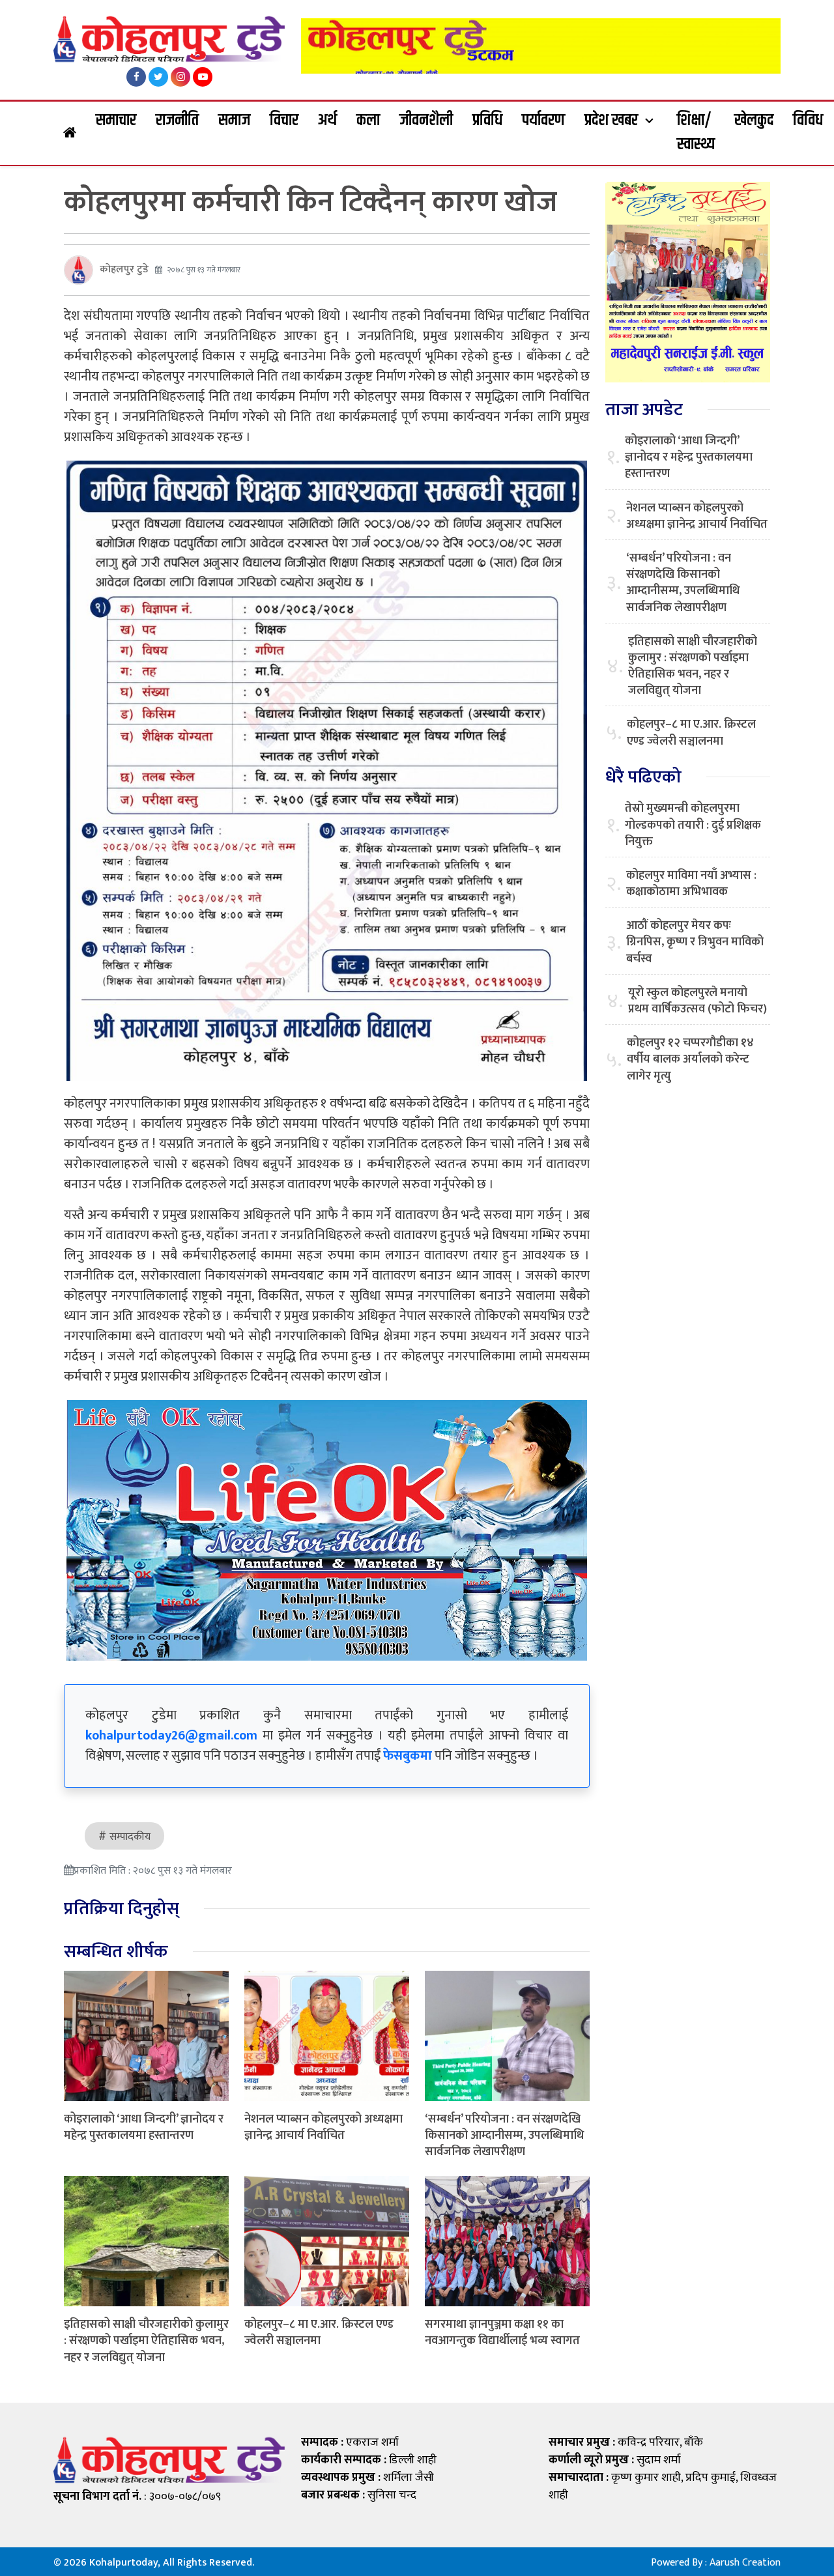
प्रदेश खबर (611, 121)
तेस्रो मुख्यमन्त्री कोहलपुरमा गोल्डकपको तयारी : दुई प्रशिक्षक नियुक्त (693, 825)
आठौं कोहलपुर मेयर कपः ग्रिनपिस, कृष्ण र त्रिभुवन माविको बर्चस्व (695, 943)
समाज (234, 121)
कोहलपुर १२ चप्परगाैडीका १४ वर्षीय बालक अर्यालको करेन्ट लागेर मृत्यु (690, 1060)
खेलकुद (754, 121)
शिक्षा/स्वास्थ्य (696, 133)
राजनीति (177, 121)
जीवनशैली (426, 121)
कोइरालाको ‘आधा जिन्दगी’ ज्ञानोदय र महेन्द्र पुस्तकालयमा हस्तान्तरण (144, 2127)
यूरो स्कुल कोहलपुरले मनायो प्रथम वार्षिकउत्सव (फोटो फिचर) (697, 1001)
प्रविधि (487, 121)
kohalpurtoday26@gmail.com (171, 1736)
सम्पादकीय (130, 1837)
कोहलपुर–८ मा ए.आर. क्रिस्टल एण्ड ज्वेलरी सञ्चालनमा (319, 2333)
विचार (284, 121)
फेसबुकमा (408, 1756)
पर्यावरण (543, 121)
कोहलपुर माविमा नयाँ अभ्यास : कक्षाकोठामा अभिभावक (691, 884)
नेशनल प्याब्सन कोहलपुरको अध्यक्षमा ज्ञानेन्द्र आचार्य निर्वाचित (324, 2127)
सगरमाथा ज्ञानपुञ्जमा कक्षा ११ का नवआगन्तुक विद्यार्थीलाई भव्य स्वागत (502, 2333)
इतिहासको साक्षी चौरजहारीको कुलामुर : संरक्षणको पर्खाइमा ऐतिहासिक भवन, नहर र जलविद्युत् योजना (146, 2341)
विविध (808, 121)
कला (368, 121)
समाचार (116, 121)
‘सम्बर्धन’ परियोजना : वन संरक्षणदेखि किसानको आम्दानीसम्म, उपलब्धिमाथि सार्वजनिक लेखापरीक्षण (504, 2136)
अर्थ (327, 121)
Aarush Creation (745, 2563)
